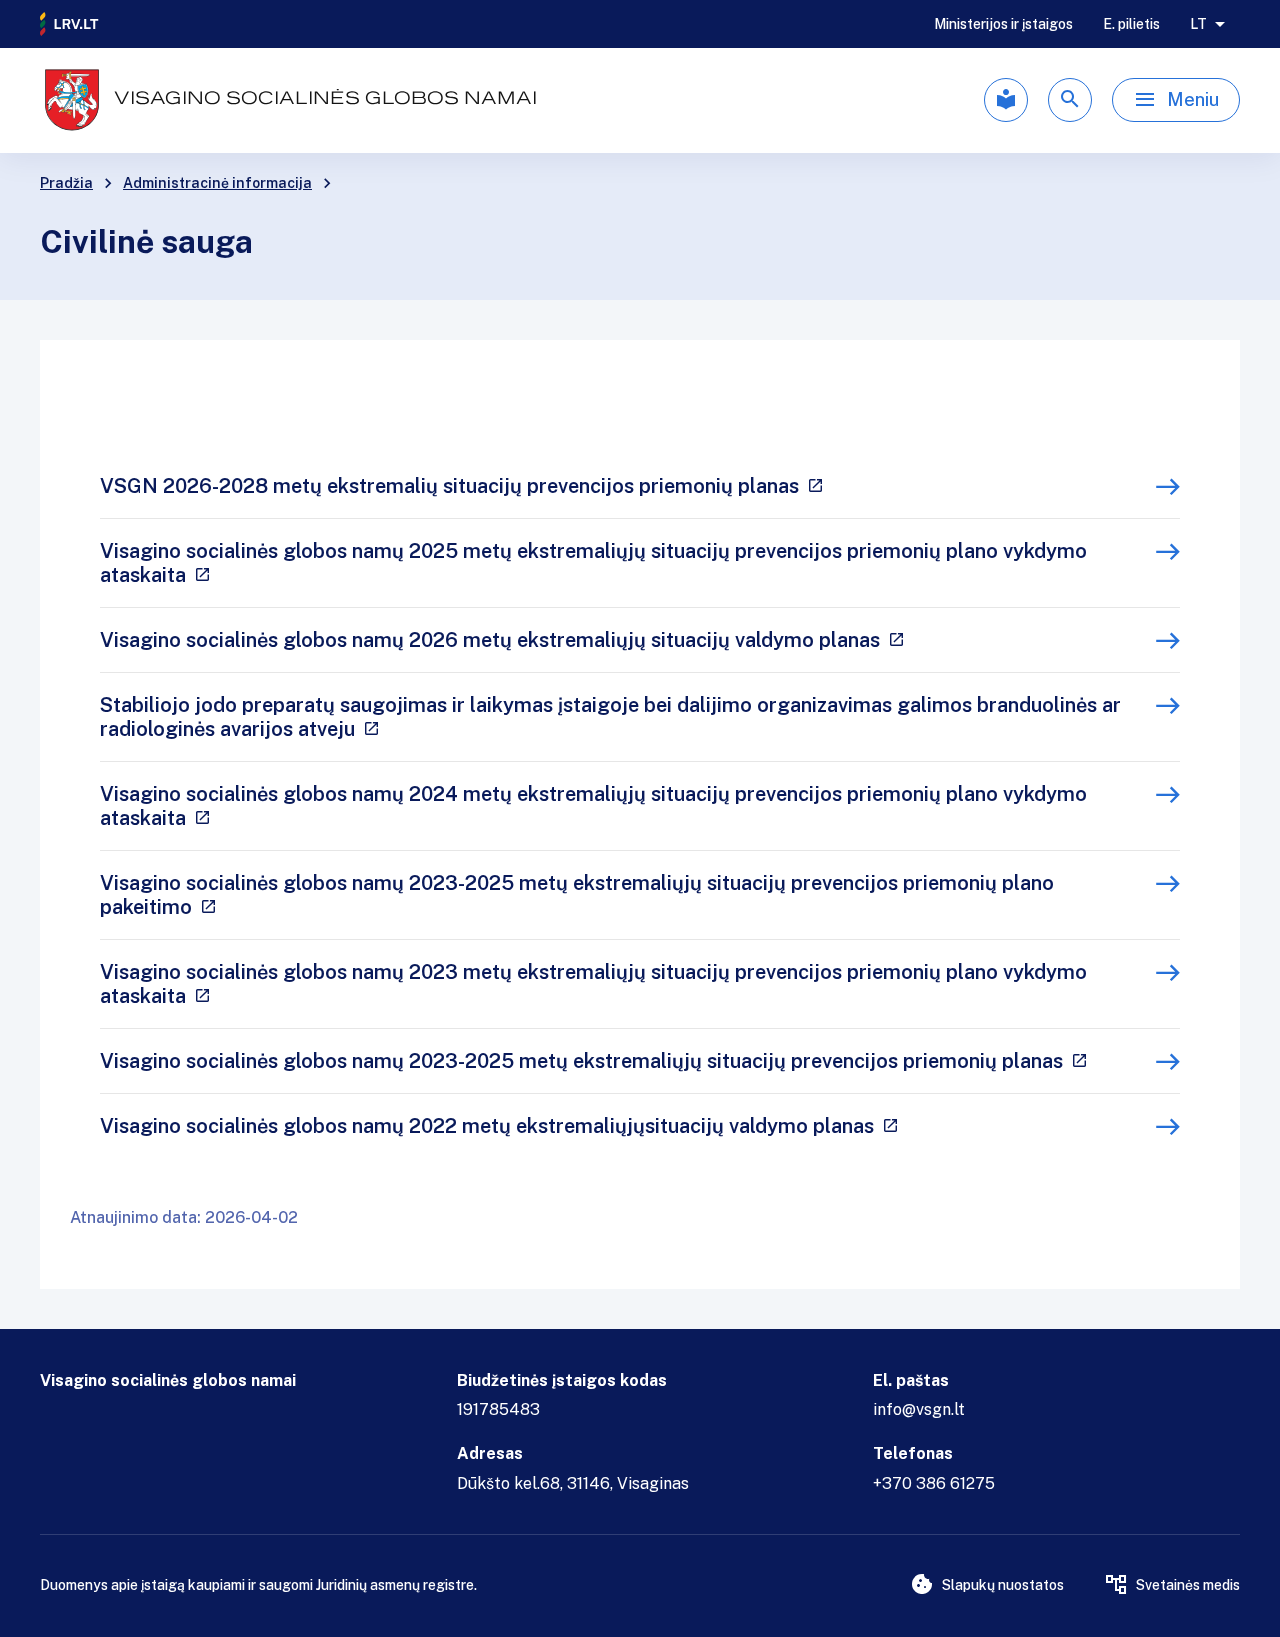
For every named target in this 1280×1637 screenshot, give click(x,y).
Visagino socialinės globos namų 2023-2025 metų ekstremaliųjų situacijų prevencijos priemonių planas (581, 1061)
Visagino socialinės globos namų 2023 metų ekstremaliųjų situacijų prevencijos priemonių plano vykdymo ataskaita (593, 984)
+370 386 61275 (934, 1483)
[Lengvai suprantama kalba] (1006, 100)
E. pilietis (1131, 24)
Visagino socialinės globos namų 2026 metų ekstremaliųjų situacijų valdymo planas (490, 640)
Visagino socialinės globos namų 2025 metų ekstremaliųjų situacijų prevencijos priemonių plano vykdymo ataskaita (593, 563)
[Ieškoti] (1070, 100)
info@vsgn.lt (919, 1409)
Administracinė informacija (217, 183)
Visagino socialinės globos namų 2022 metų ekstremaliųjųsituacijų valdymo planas (487, 1126)
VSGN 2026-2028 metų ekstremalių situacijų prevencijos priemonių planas (449, 486)
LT (1198, 24)
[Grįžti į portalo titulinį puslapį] (70, 24)
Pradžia (66, 183)
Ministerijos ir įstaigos (1003, 24)
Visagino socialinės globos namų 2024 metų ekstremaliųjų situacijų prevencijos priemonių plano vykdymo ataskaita (593, 806)
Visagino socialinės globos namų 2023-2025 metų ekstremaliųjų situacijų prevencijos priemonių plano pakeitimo (577, 895)
